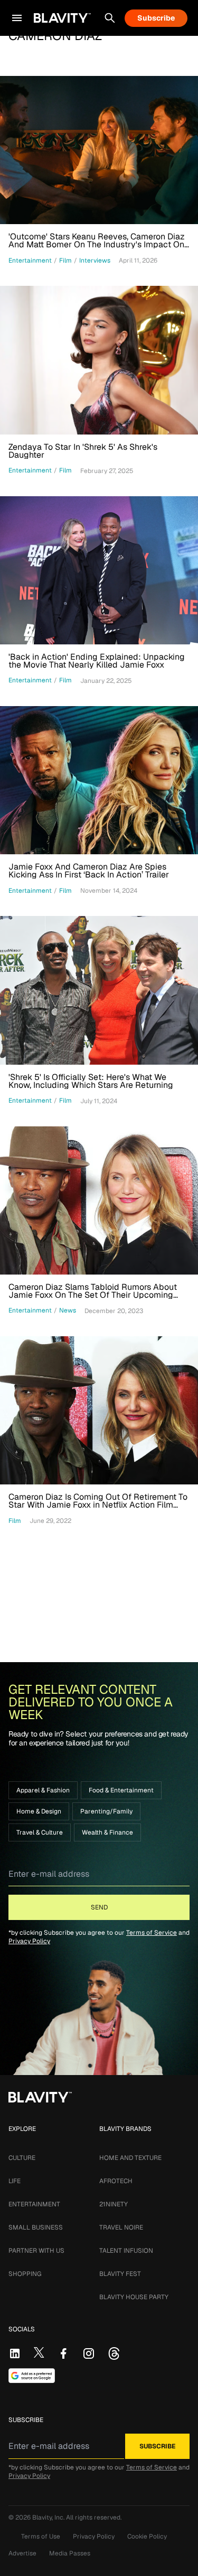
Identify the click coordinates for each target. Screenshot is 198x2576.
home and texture (130, 2158)
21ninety (114, 2204)
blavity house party (134, 2297)
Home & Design (39, 1811)
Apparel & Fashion (43, 1790)
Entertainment (34, 2204)
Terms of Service (152, 1933)
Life (15, 2181)
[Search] (110, 18)
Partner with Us (36, 2251)
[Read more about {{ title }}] (99, 150)
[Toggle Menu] (17, 18)
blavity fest (120, 2274)
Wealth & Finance (107, 1832)
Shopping (25, 2274)
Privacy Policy (29, 1941)
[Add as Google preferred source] (32, 2376)
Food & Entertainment (121, 1790)
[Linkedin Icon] (15, 2353)
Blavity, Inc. (49, 2517)
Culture (22, 2158)
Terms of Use (41, 2536)
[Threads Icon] (114, 2353)
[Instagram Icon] (89, 2353)
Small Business (36, 2227)
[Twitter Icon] (39, 2352)
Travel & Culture (40, 1832)
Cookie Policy (147, 2536)
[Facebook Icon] (63, 2353)
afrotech (116, 2181)
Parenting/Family (106, 1811)
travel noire (121, 2227)
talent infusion (126, 2251)
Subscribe (156, 18)
